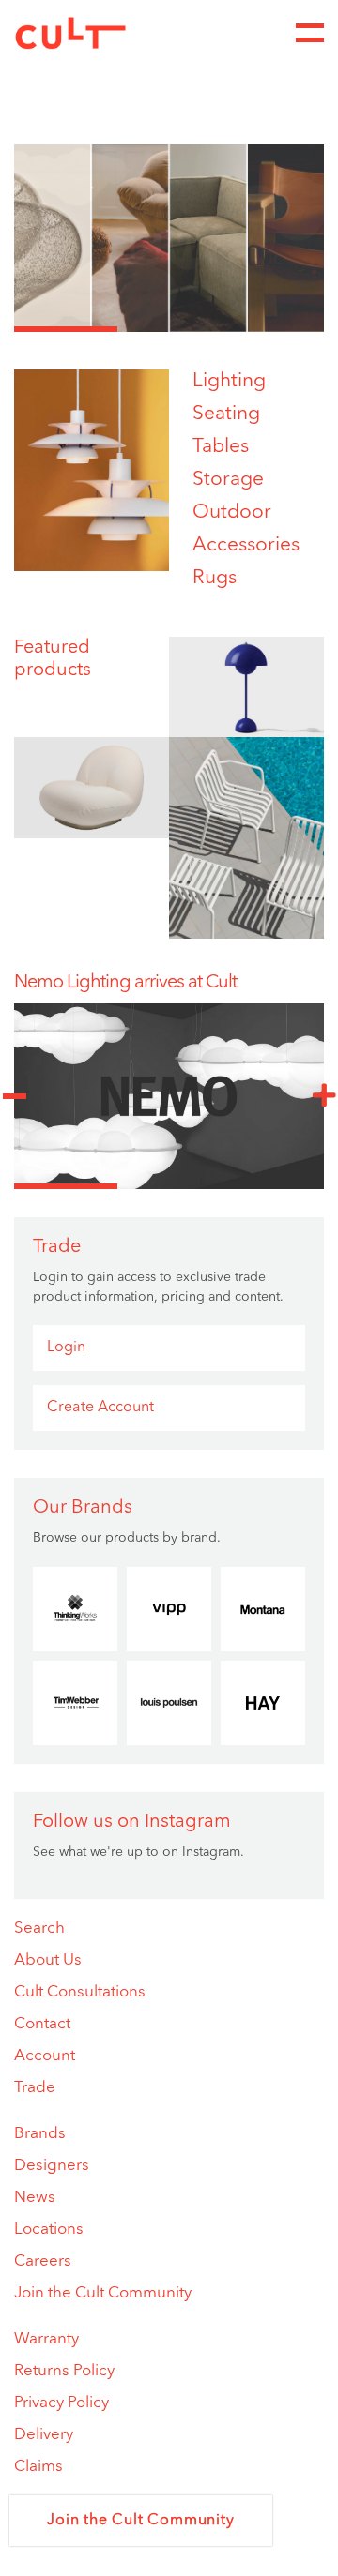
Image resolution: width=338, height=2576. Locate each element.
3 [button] (272, 329)
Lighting (229, 381)
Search (39, 1928)
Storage (228, 480)
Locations (49, 2230)
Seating (226, 414)
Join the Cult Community (103, 2293)
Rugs (215, 578)
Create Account (100, 1408)
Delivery (44, 2435)
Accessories (246, 545)
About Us (48, 1960)
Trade (35, 2088)
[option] (169, 238)
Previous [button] (14, 1096)
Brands (40, 2134)
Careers (43, 2261)
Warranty (46, 2339)
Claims (38, 2467)
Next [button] (324, 1096)
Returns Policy (64, 2371)
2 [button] (169, 329)
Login (66, 1348)
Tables (221, 447)
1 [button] (66, 329)
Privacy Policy (61, 2403)
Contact (42, 2024)
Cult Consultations (80, 1992)
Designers (52, 2166)
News (35, 2198)
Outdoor (232, 512)
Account (45, 2056)
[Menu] (310, 33)
